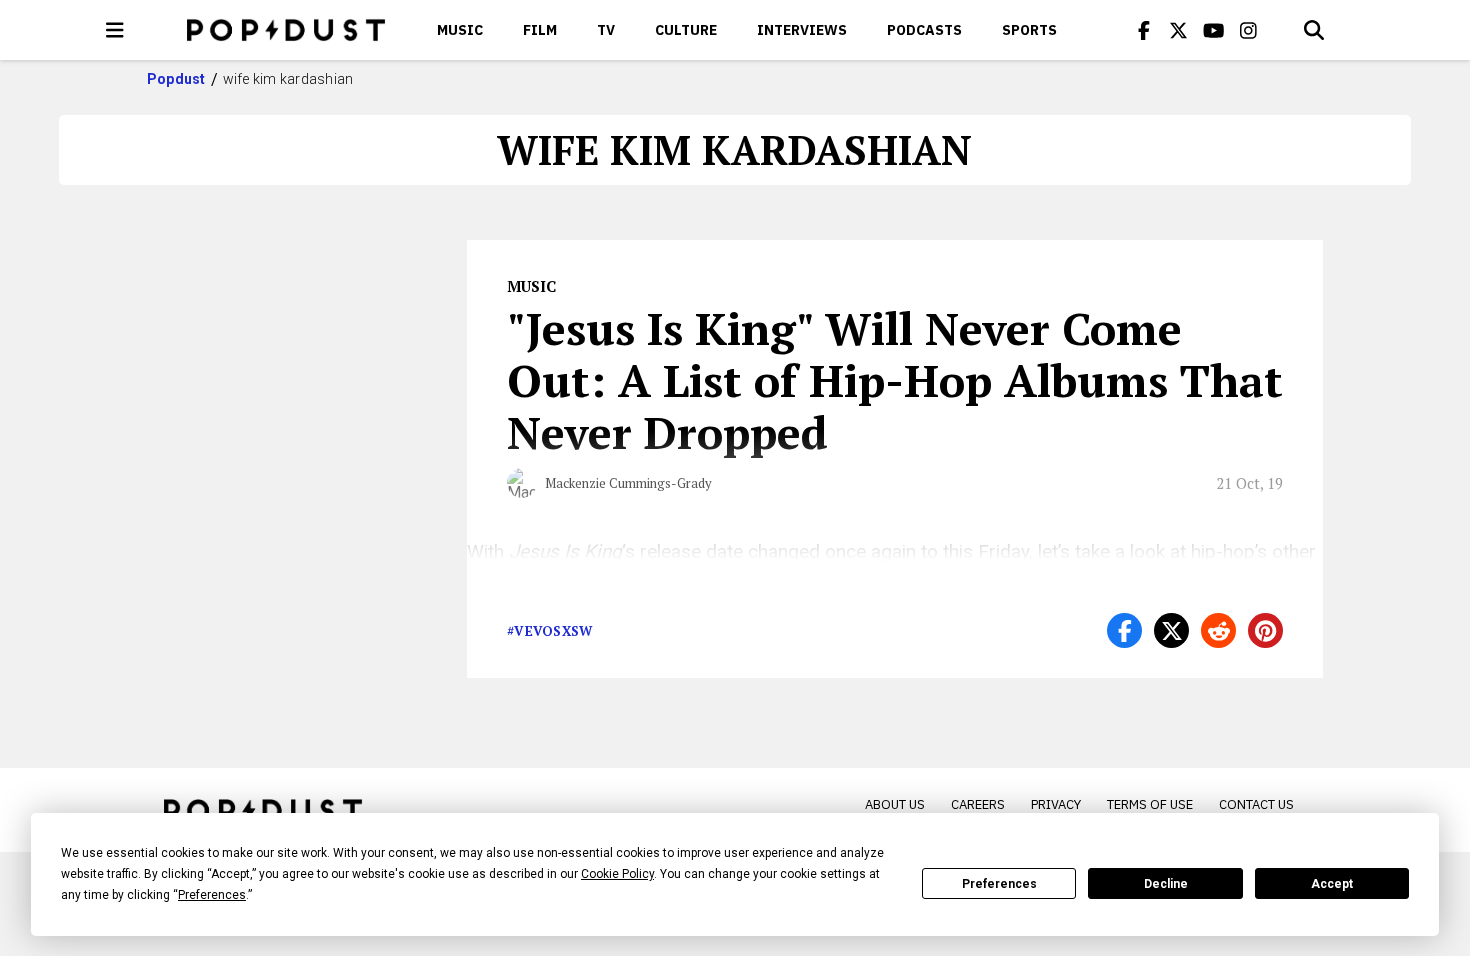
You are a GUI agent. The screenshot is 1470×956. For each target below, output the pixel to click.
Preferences (999, 884)
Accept (1332, 884)
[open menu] (115, 30)
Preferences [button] (212, 895)
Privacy (1056, 804)
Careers (978, 804)
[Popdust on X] (1179, 30)
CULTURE (686, 30)
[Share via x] (1171, 630)
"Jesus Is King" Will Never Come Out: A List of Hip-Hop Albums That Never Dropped (895, 380)
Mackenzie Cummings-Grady (628, 483)
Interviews (802, 30)
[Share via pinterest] (1265, 630)
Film (540, 30)
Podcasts (924, 30)
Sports (1029, 30)
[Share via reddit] (1218, 630)
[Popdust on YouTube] (1214, 30)
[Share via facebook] (1124, 630)
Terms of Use (1150, 804)
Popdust (176, 79)
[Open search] (1314, 30)
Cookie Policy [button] (617, 874)
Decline (1166, 884)
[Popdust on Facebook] (1144, 30)
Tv (606, 30)
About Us (895, 804)
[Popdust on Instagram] (1249, 30)
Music (460, 30)
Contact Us (1256, 804)
